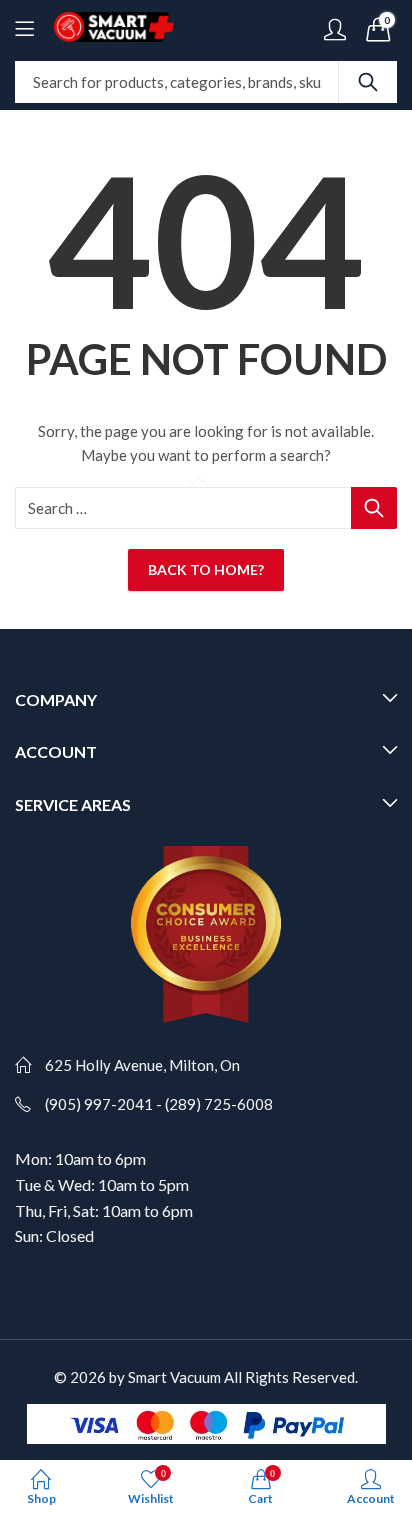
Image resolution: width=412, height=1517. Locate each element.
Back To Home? (206, 569)
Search (368, 82)
